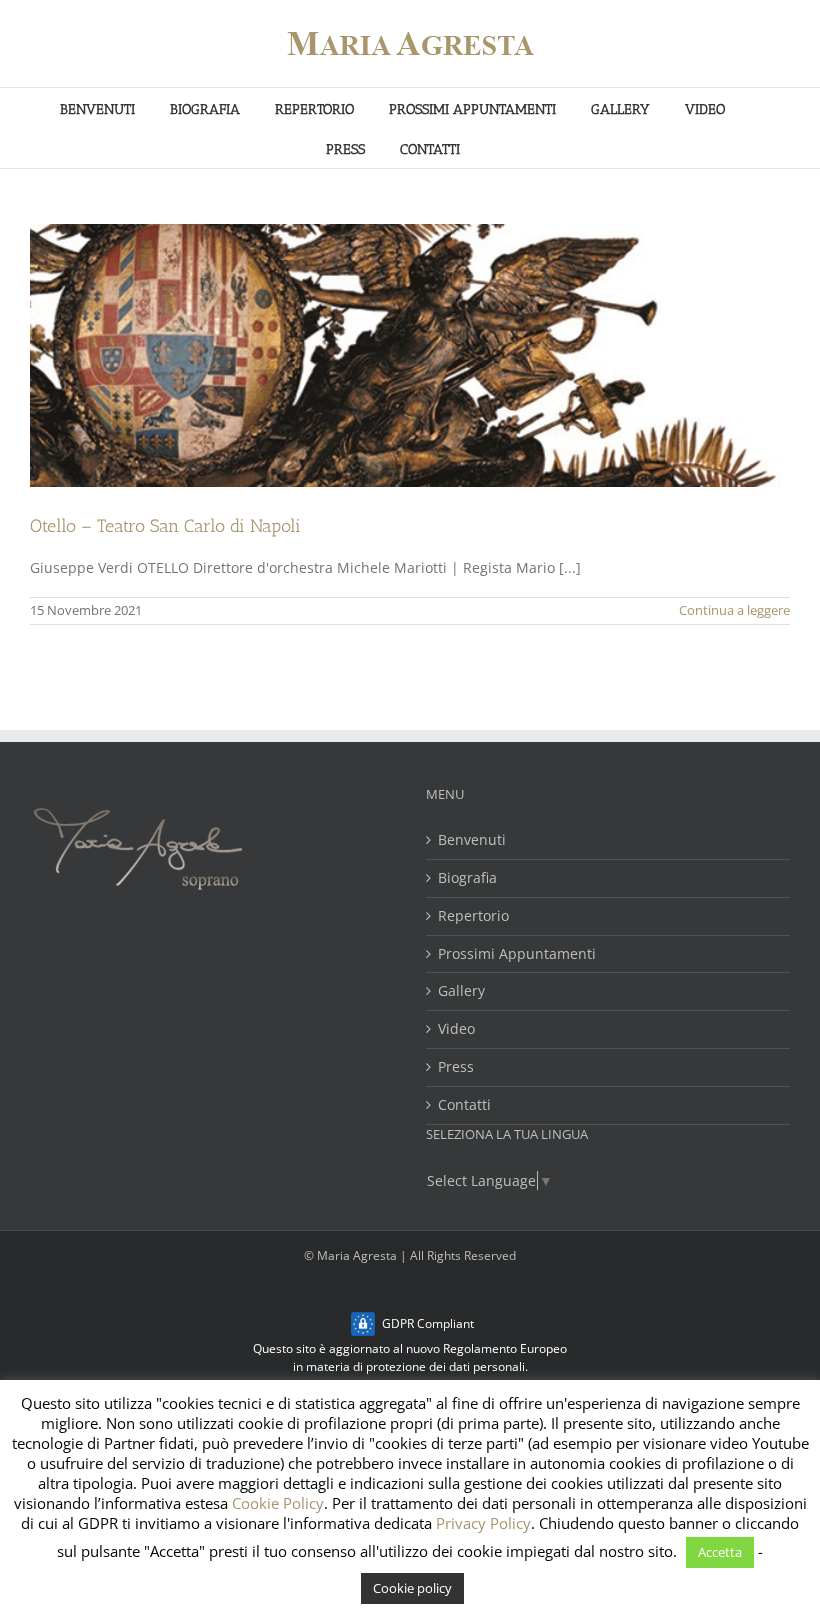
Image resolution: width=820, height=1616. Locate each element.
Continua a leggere (734, 610)
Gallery (461, 991)
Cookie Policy (278, 1503)
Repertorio (473, 916)
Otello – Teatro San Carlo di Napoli (165, 526)
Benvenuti (472, 840)
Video (456, 1029)
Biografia (467, 878)
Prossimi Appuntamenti (517, 954)
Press (456, 1067)
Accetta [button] (720, 1552)
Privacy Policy (483, 1523)
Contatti (464, 1105)
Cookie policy (412, 1588)
